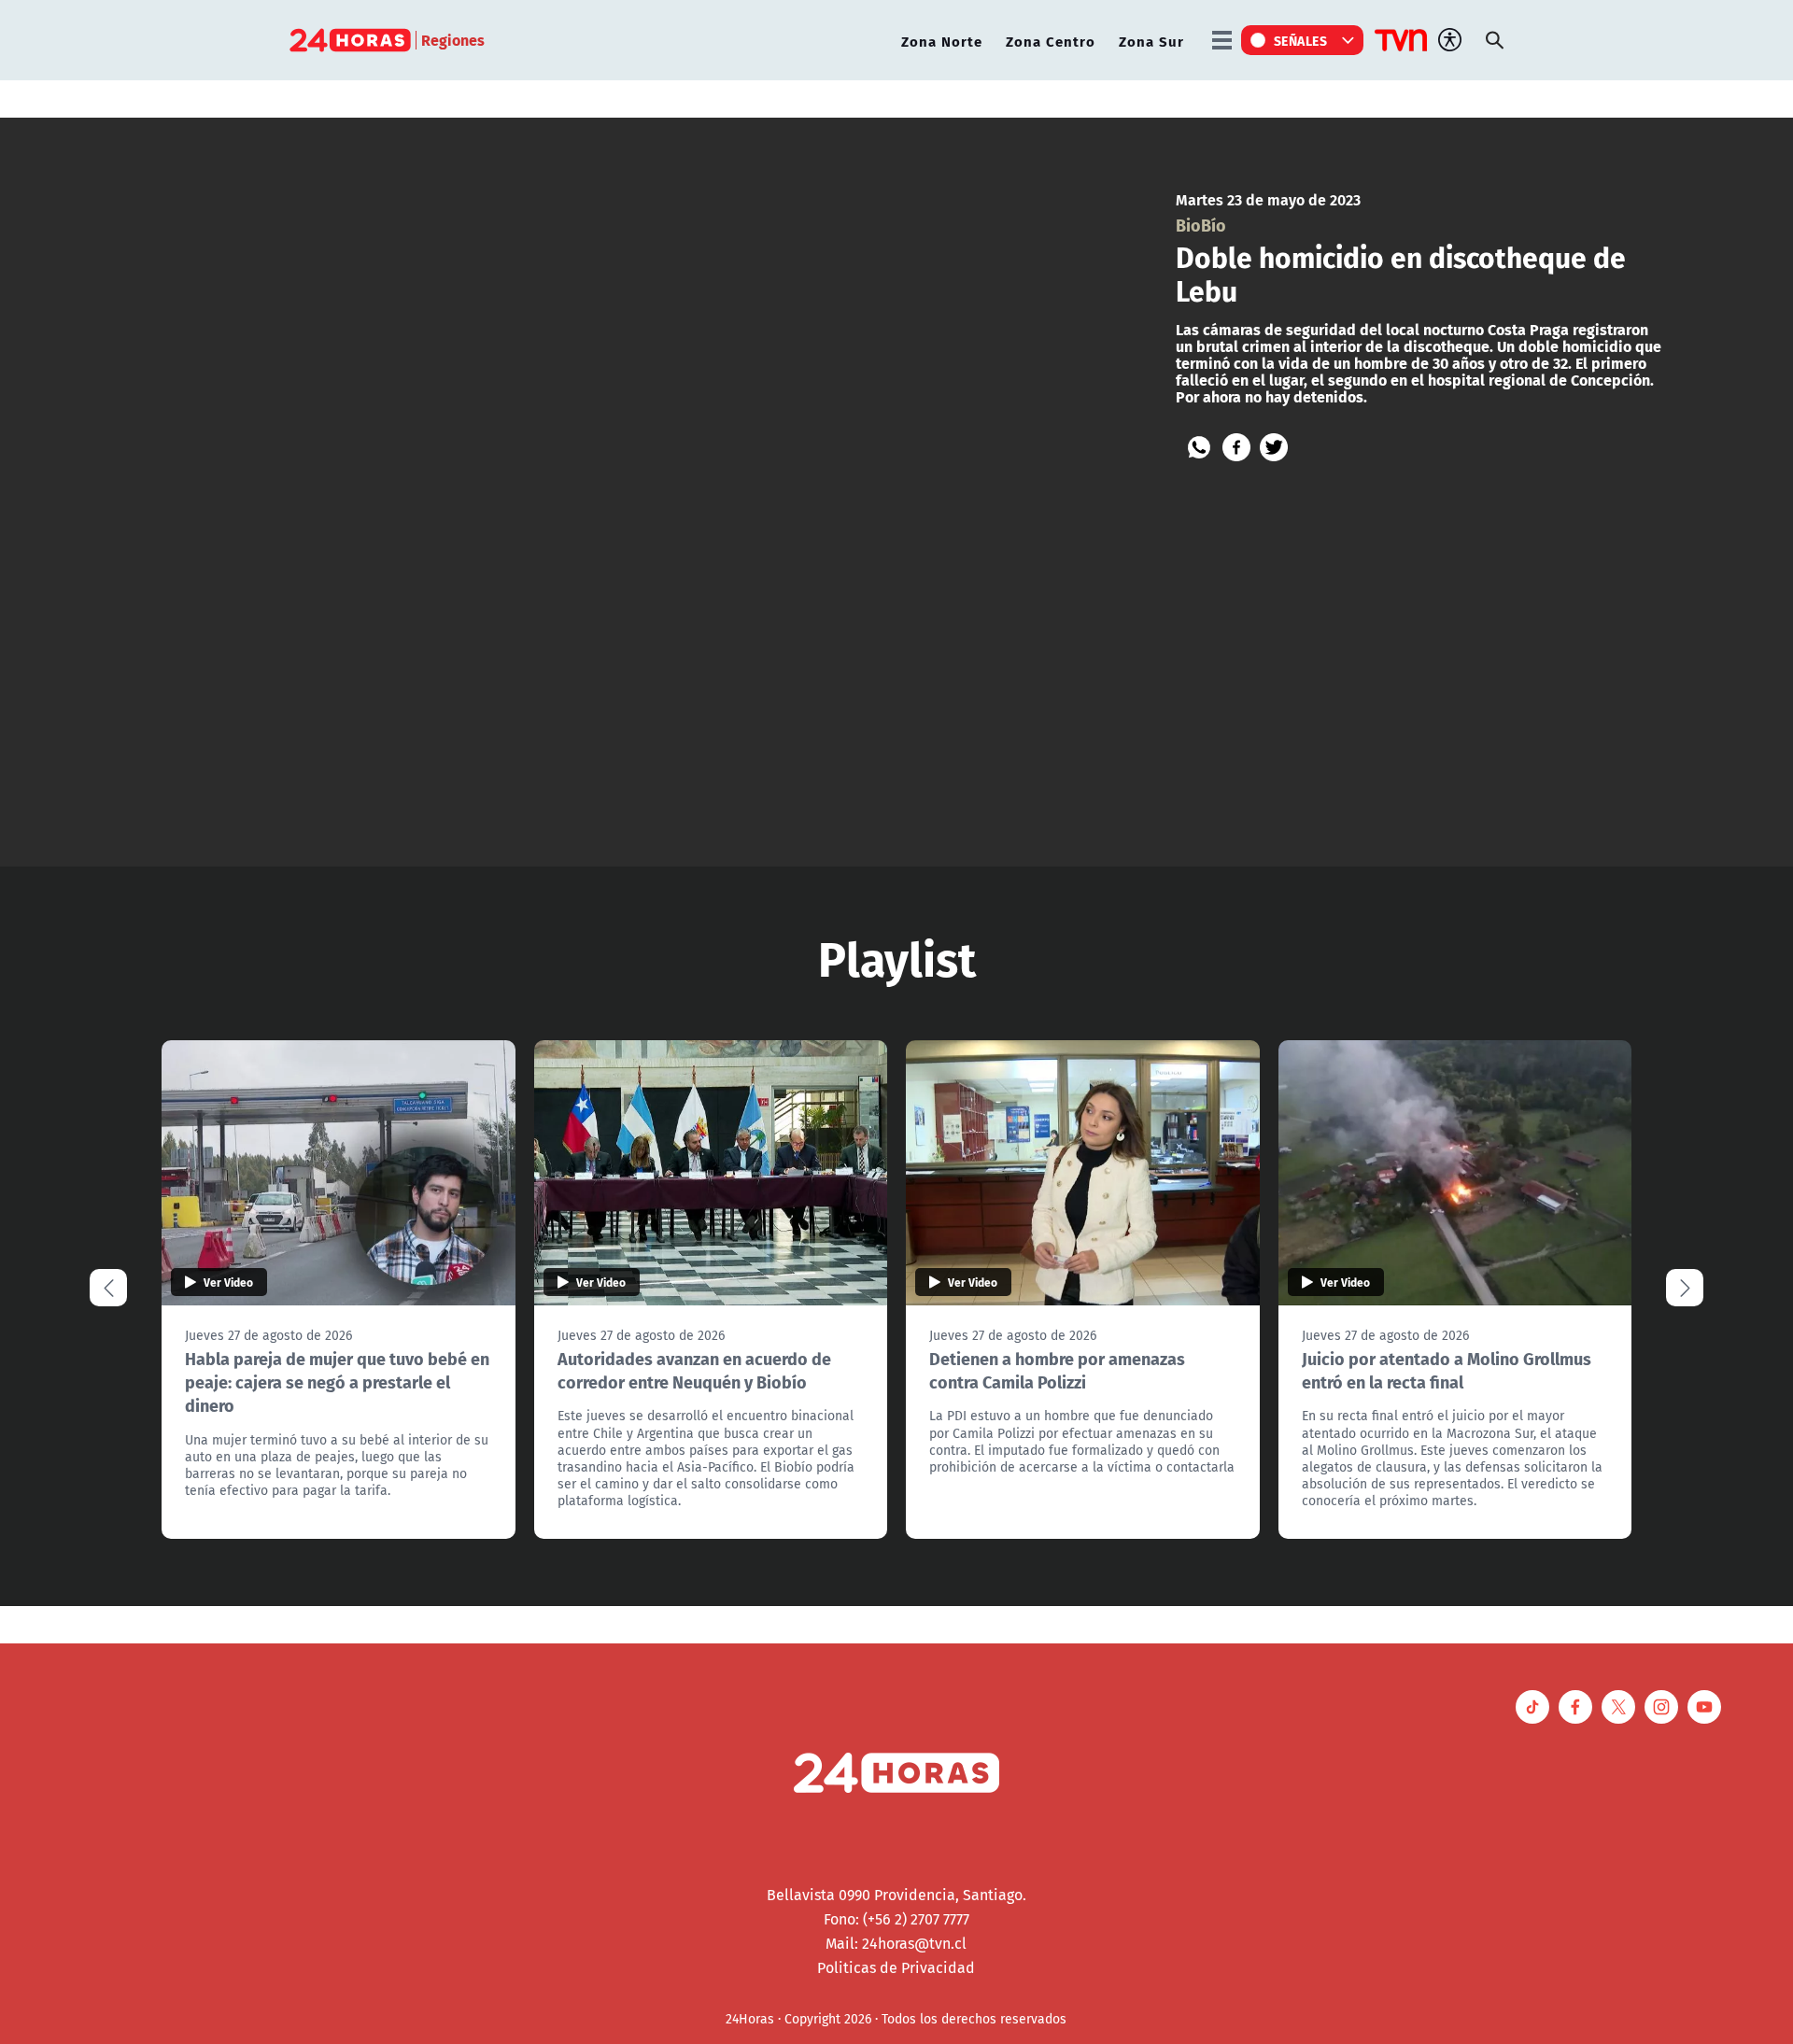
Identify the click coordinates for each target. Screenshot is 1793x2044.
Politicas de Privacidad (896, 1967)
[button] (1685, 1288)
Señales (1301, 40)
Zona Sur (1151, 41)
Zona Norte (942, 41)
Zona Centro (1051, 41)
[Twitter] (1274, 447)
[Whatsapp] (1199, 447)
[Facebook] (1236, 447)
